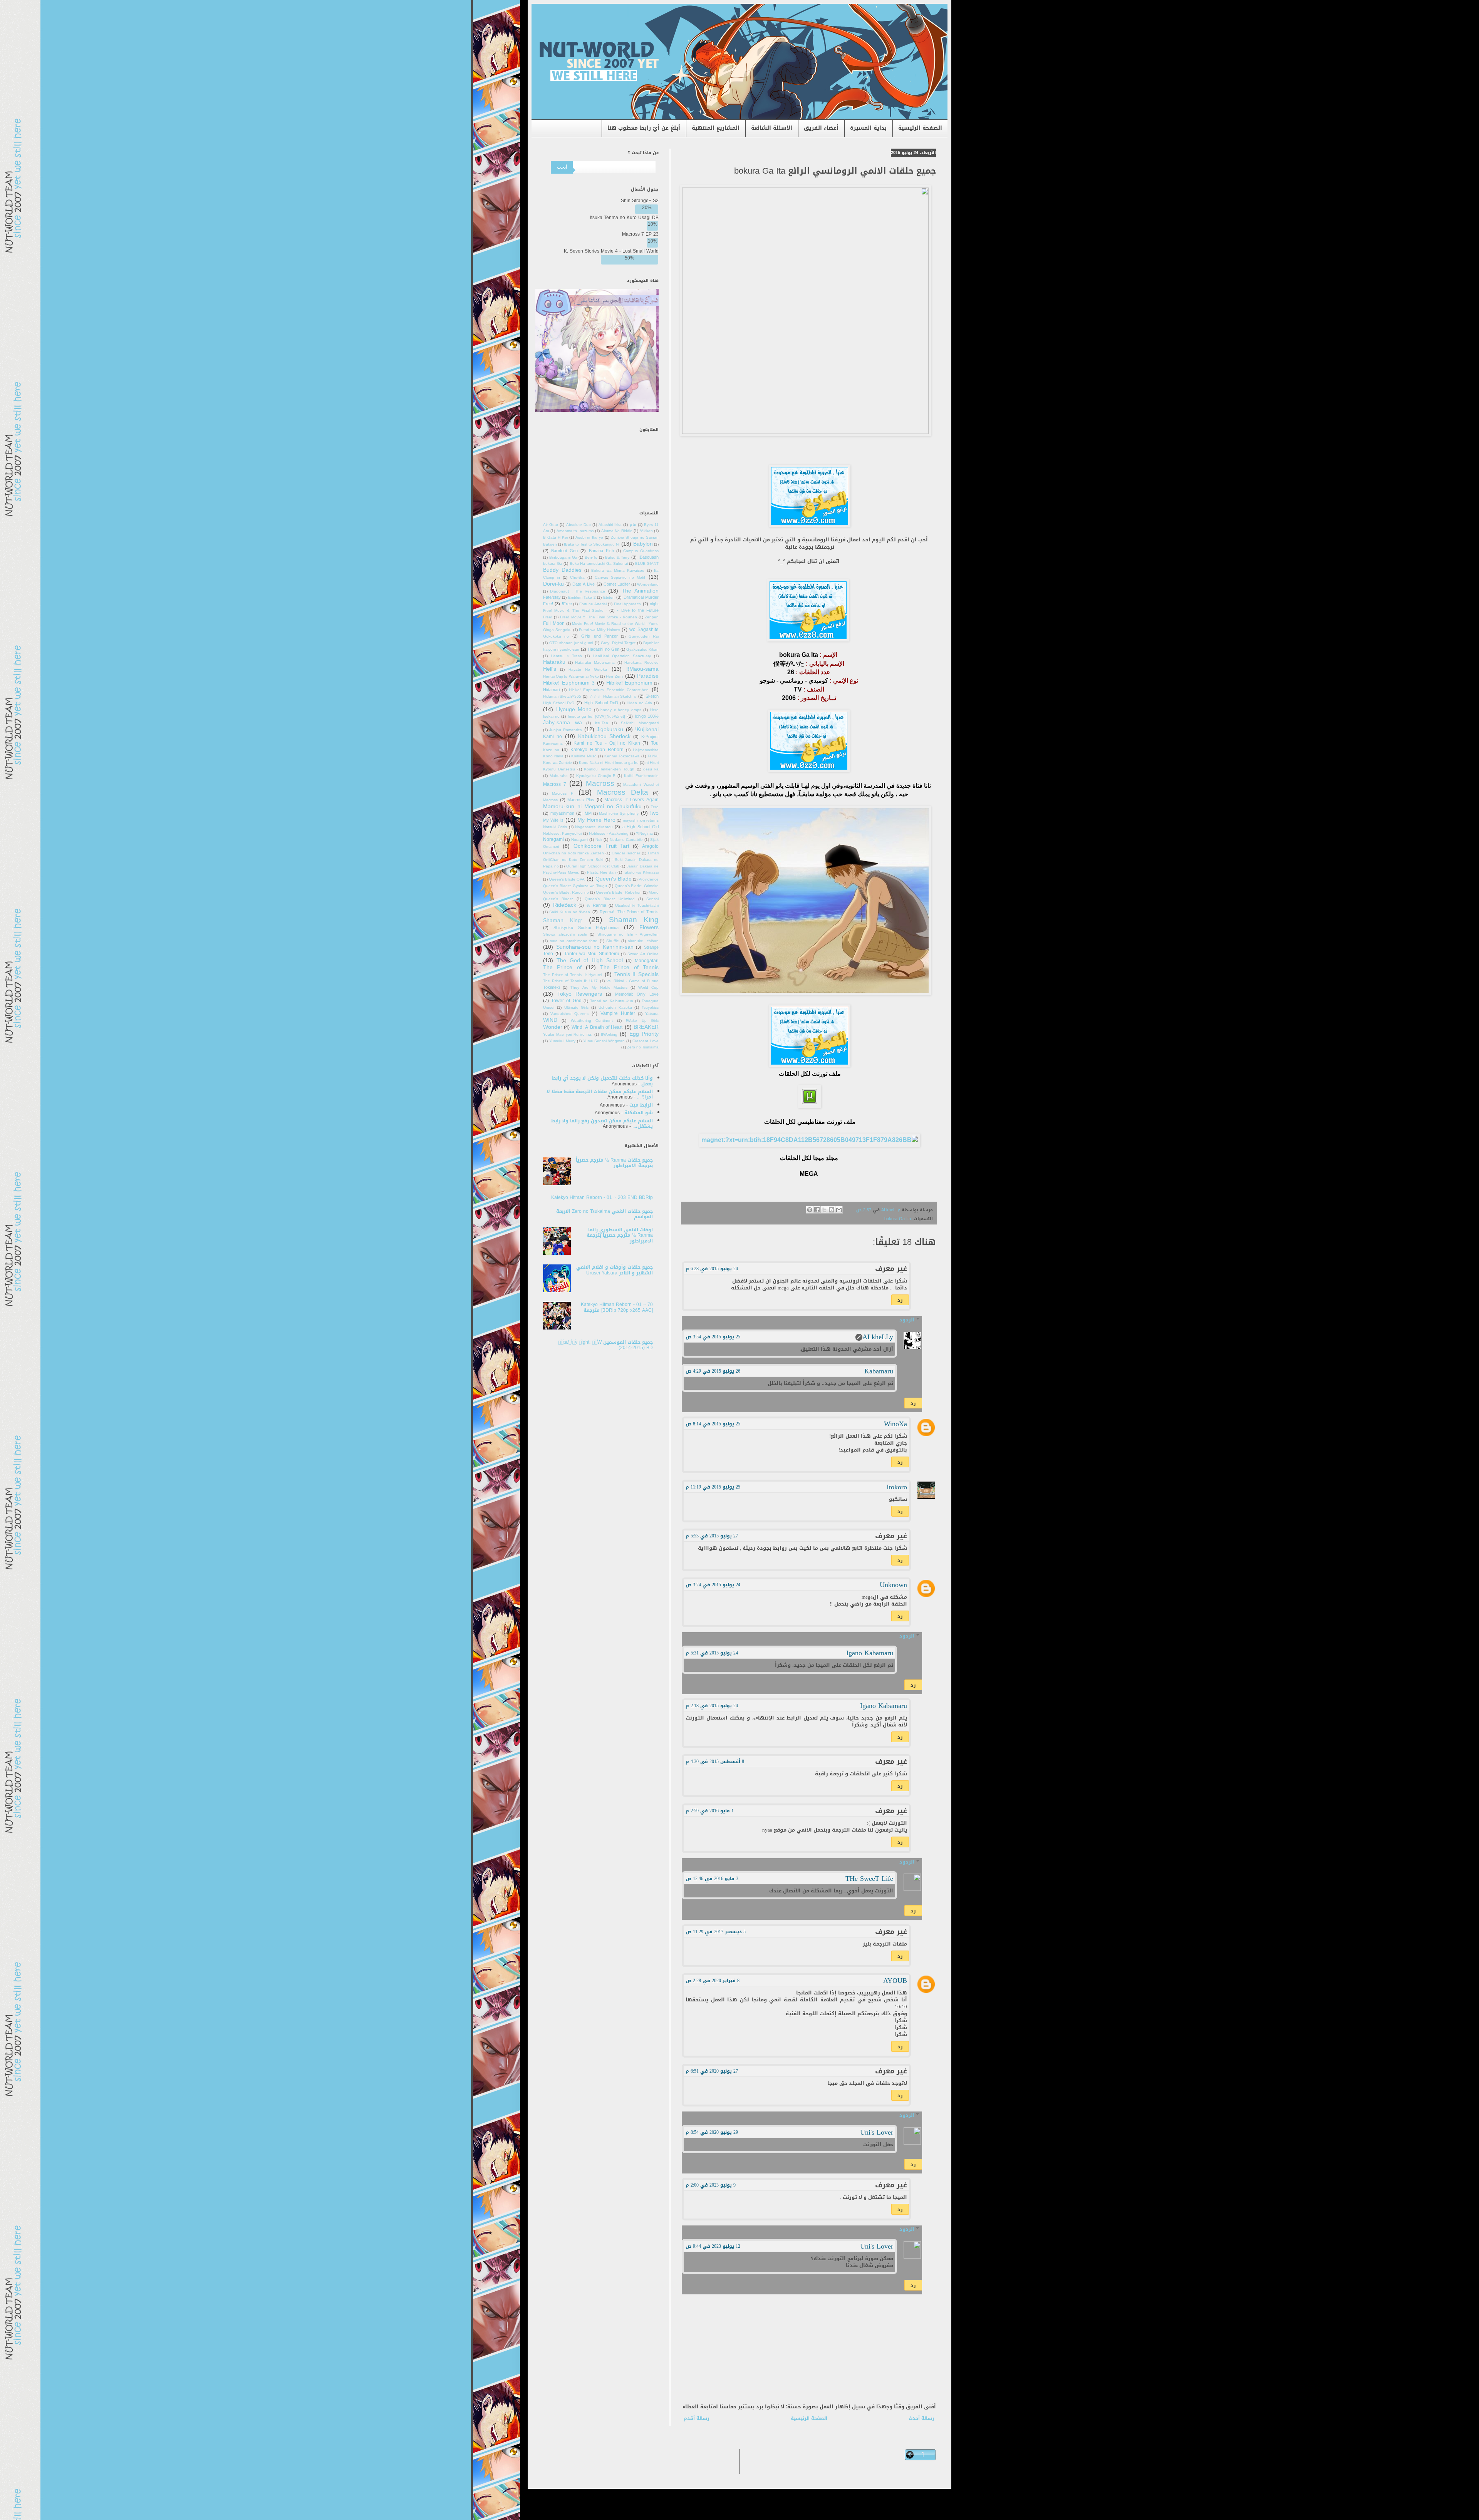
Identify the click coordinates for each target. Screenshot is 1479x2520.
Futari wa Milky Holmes (599, 630)
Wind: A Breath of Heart (597, 1027)
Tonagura (650, 1001)
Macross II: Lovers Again (631, 800)
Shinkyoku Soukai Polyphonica (586, 928)
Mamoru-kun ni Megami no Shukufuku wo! (601, 810)
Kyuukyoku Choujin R (596, 776)
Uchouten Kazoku (615, 1008)
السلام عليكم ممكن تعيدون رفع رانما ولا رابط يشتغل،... (602, 1124)
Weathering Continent (592, 1021)
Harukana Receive (641, 663)
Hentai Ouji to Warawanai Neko (571, 676)
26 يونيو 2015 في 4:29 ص (713, 1371)
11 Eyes (651, 525)
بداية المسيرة (868, 128)
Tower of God (566, 1001)
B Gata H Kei (555, 537)
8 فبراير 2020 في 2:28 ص (713, 1981)
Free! (567, 604)
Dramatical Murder (641, 597)
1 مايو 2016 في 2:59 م (710, 1811)
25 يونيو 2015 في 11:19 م (713, 1487)
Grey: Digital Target (618, 643)
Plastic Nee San (602, 872)
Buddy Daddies (562, 570)
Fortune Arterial (593, 604)
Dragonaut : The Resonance (577, 591)
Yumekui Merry (562, 1041)
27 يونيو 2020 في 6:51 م (712, 2071)
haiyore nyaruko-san (561, 650)
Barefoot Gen (564, 551)
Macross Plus (581, 800)
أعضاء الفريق (821, 128)
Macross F (563, 794)
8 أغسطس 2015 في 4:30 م (715, 1761)
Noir (599, 840)
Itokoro (897, 1487)
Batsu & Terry (617, 558)
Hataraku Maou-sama (595, 663)
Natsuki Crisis (555, 827)
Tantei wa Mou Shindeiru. (591, 954)
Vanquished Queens (569, 1014)
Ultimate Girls (577, 1008)
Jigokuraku (610, 729)
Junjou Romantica (565, 730)
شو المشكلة (639, 1113)
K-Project (650, 737)
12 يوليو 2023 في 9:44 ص (713, 2246)
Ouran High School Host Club (593, 866)
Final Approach (627, 604)
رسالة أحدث (921, 2418)
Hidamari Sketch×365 (562, 697)
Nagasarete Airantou (594, 827)
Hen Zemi (614, 676)
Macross (600, 783)
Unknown (893, 1585)
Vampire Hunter (618, 1013)
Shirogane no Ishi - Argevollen (628, 934)
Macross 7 (555, 784)
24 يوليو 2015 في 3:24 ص (713, 1585)
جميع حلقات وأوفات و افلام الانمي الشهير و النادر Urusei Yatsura (615, 1270)
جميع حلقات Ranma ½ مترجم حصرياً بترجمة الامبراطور (614, 1163)
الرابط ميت (641, 1105)
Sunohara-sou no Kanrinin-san (595, 947)
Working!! (609, 1035)
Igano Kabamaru (870, 1653)
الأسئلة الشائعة (772, 128)
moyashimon (562, 813)
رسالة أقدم (696, 2418)
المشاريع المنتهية (716, 128)
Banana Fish (601, 551)
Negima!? (644, 834)
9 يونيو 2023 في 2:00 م (711, 2185)
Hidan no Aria (639, 703)
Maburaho (559, 776)
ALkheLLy (878, 1337)
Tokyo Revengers (580, 994)
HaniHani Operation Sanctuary (622, 656)
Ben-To (591, 558)
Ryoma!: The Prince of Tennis (629, 912)
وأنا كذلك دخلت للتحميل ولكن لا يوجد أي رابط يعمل (602, 1081)
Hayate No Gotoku (588, 670)
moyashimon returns (641, 820)
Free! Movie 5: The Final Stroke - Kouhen (598, 617)
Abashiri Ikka (610, 525)
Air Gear (551, 525)
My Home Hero (596, 820)
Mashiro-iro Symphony (619, 814)
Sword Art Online (643, 954)
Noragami (580, 840)
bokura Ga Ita (898, 1219)
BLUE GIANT (647, 564)
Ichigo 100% (647, 716)
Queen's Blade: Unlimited (610, 899)
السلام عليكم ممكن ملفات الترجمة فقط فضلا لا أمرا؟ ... (600, 1094)
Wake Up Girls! (642, 1021)
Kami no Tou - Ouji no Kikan (607, 743)
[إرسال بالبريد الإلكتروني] (839, 1210)
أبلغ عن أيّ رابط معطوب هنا (644, 128)
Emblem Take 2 (582, 598)
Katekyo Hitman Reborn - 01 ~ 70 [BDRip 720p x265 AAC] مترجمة (617, 1307)
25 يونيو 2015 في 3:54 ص (713, 1337)
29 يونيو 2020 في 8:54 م (712, 2132)
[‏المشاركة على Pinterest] (810, 1210)
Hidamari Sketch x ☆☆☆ (613, 697)
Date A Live (584, 584)
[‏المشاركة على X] (824, 1210)
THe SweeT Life (869, 1879)
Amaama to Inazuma (575, 531)
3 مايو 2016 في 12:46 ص (712, 1879)
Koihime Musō (584, 756)
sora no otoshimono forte (574, 941)
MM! (588, 813)
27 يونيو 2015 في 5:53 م (712, 1536)
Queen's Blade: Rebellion (619, 892)
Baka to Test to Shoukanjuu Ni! (592, 544)
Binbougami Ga (563, 558)
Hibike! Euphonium (630, 683)
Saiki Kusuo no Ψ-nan (570, 912)
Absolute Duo (579, 525)
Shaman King (634, 920)
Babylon (643, 544)
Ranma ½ (596, 905)
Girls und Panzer (599, 636)
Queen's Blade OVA (567, 879)
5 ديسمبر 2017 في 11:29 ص (716, 1932)
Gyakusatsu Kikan (642, 650)
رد (900, 1300)
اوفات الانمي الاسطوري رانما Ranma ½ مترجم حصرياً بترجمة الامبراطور (620, 1235)
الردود (907, 1320)
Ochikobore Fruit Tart (602, 846)
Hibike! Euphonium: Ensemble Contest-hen (609, 690)
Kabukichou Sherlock (605, 736)
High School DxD (601, 703)
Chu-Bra (577, 578)
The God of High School (590, 960)
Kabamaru (879, 1371)
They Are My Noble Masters (599, 988)
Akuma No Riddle (617, 531)
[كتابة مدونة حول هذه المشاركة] (832, 1210)
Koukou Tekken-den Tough (609, 769)
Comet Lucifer (617, 584)
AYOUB (895, 1981)
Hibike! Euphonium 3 (569, 683)
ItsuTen (602, 723)
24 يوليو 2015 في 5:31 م (712, 1653)
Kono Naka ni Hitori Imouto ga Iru (609, 763)
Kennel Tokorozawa (622, 756)
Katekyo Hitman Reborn (597, 750)
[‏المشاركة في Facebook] (817, 1210)
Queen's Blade (614, 879)
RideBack (565, 905)
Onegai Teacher (626, 853)
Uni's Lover (877, 2132)
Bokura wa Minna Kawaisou (618, 571)
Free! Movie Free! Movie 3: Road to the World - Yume (601, 620)
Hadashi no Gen (603, 649)
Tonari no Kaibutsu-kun (611, 1001)
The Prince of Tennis (629, 967)
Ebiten (609, 598)
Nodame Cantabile (626, 840)
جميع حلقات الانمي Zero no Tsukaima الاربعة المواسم (605, 1214)
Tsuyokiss (650, 1008)
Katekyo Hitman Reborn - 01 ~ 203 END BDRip (602, 1197)
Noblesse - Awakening (609, 834)
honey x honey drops (621, 710)
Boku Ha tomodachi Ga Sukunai (599, 564)
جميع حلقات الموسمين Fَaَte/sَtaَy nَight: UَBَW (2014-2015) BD (605, 1345)
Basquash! (649, 557)
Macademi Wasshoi (641, 785)
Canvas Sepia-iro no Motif (620, 578)
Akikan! (646, 531)
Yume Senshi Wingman (604, 1041)
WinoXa (895, 1424)
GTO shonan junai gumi (571, 643)
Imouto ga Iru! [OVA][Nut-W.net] (597, 717)
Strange (651, 947)
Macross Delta (623, 792)
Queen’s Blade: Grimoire (637, 886)
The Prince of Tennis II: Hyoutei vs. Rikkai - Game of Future (601, 978)
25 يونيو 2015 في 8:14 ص (713, 1424)
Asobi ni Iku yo (589, 537)
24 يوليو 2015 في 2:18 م (712, 1706)
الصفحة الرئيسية (920, 128)
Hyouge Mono (574, 709)
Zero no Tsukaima (643, 1047)
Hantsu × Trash (566, 656)
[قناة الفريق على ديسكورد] (597, 410)
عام (633, 525)
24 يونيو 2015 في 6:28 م (712, 1269)
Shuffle (613, 941)
